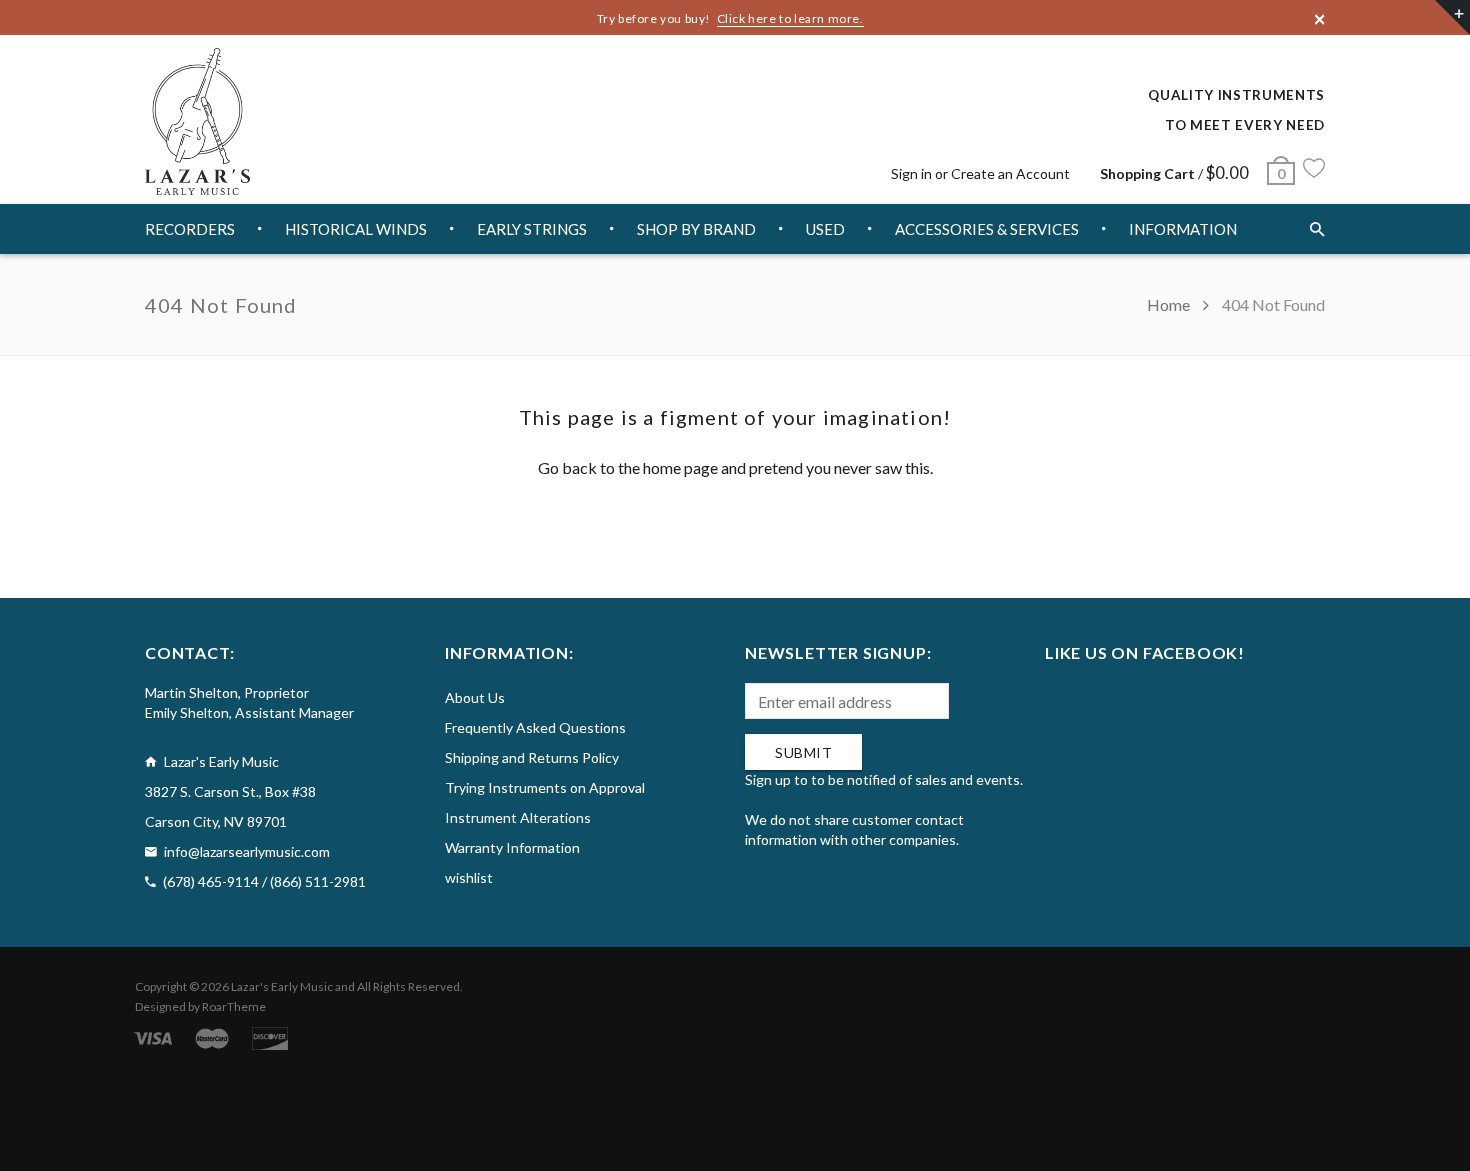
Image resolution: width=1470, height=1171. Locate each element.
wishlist (469, 877)
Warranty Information (512, 847)
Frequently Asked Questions (535, 727)
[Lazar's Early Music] (197, 121)
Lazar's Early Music (282, 986)
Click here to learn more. (790, 18)
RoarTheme (234, 1006)
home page (680, 467)
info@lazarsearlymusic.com (247, 851)
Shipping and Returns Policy (532, 757)
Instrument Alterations (518, 817)
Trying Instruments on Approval (545, 787)
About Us (475, 697)
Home (1170, 304)
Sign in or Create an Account (980, 173)
